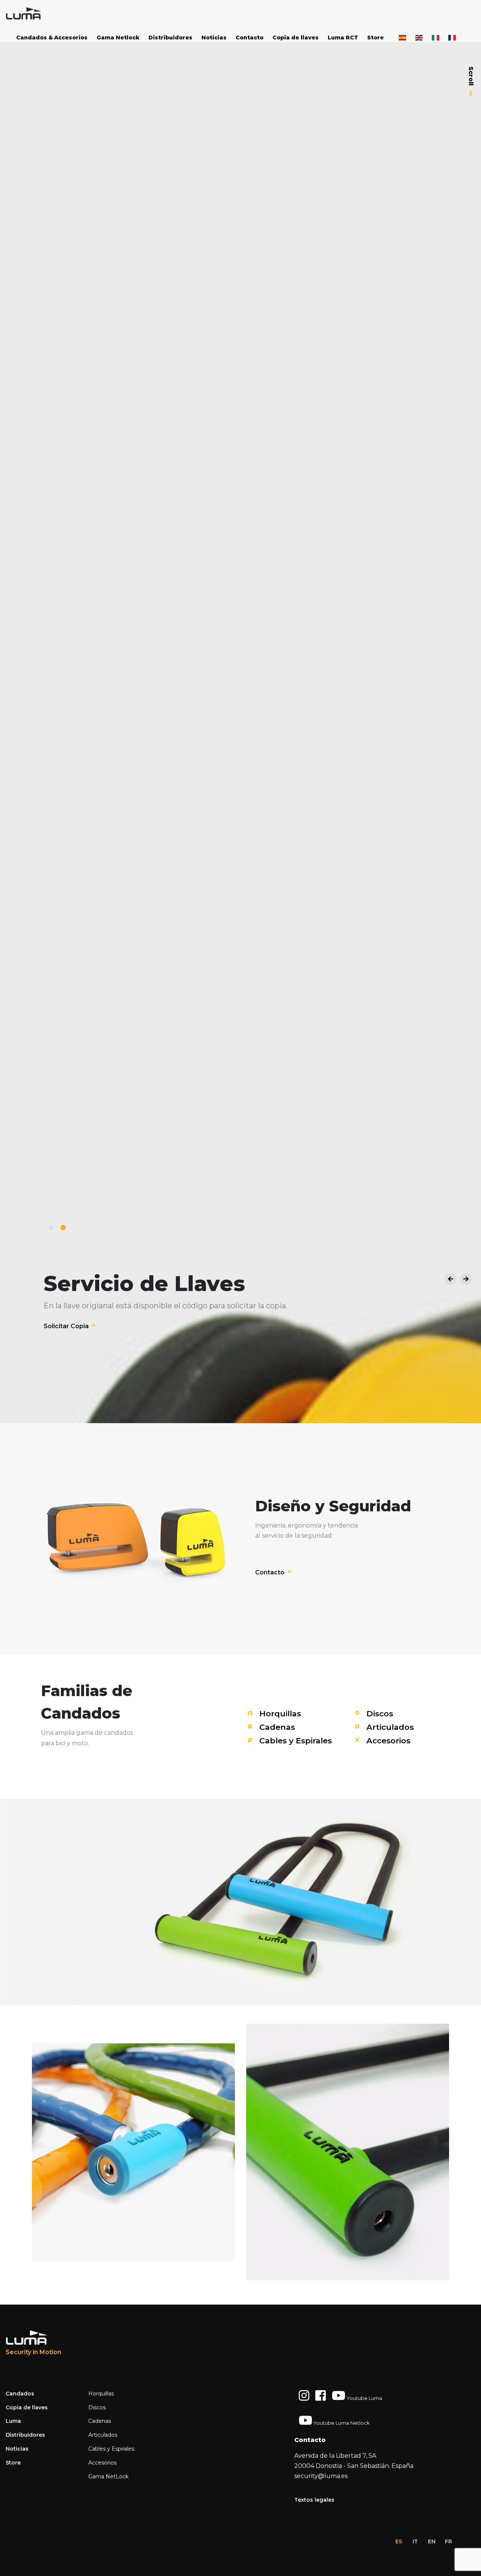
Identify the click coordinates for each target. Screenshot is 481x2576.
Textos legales (314, 2500)
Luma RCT (343, 38)
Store (375, 38)
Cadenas (276, 1727)
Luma (13, 2421)
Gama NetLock (108, 2477)
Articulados (389, 1727)
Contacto (250, 38)
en (432, 2541)
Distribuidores (170, 38)
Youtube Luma (364, 2398)
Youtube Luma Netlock (341, 2423)
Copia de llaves (296, 38)
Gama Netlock (118, 38)
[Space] (34, 14)
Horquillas (279, 1714)
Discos (379, 1714)
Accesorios (387, 1741)
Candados (20, 2394)
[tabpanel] (240, 1288)
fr (448, 2541)
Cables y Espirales (294, 1741)
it (415, 2541)
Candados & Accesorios (52, 38)
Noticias (214, 38)
